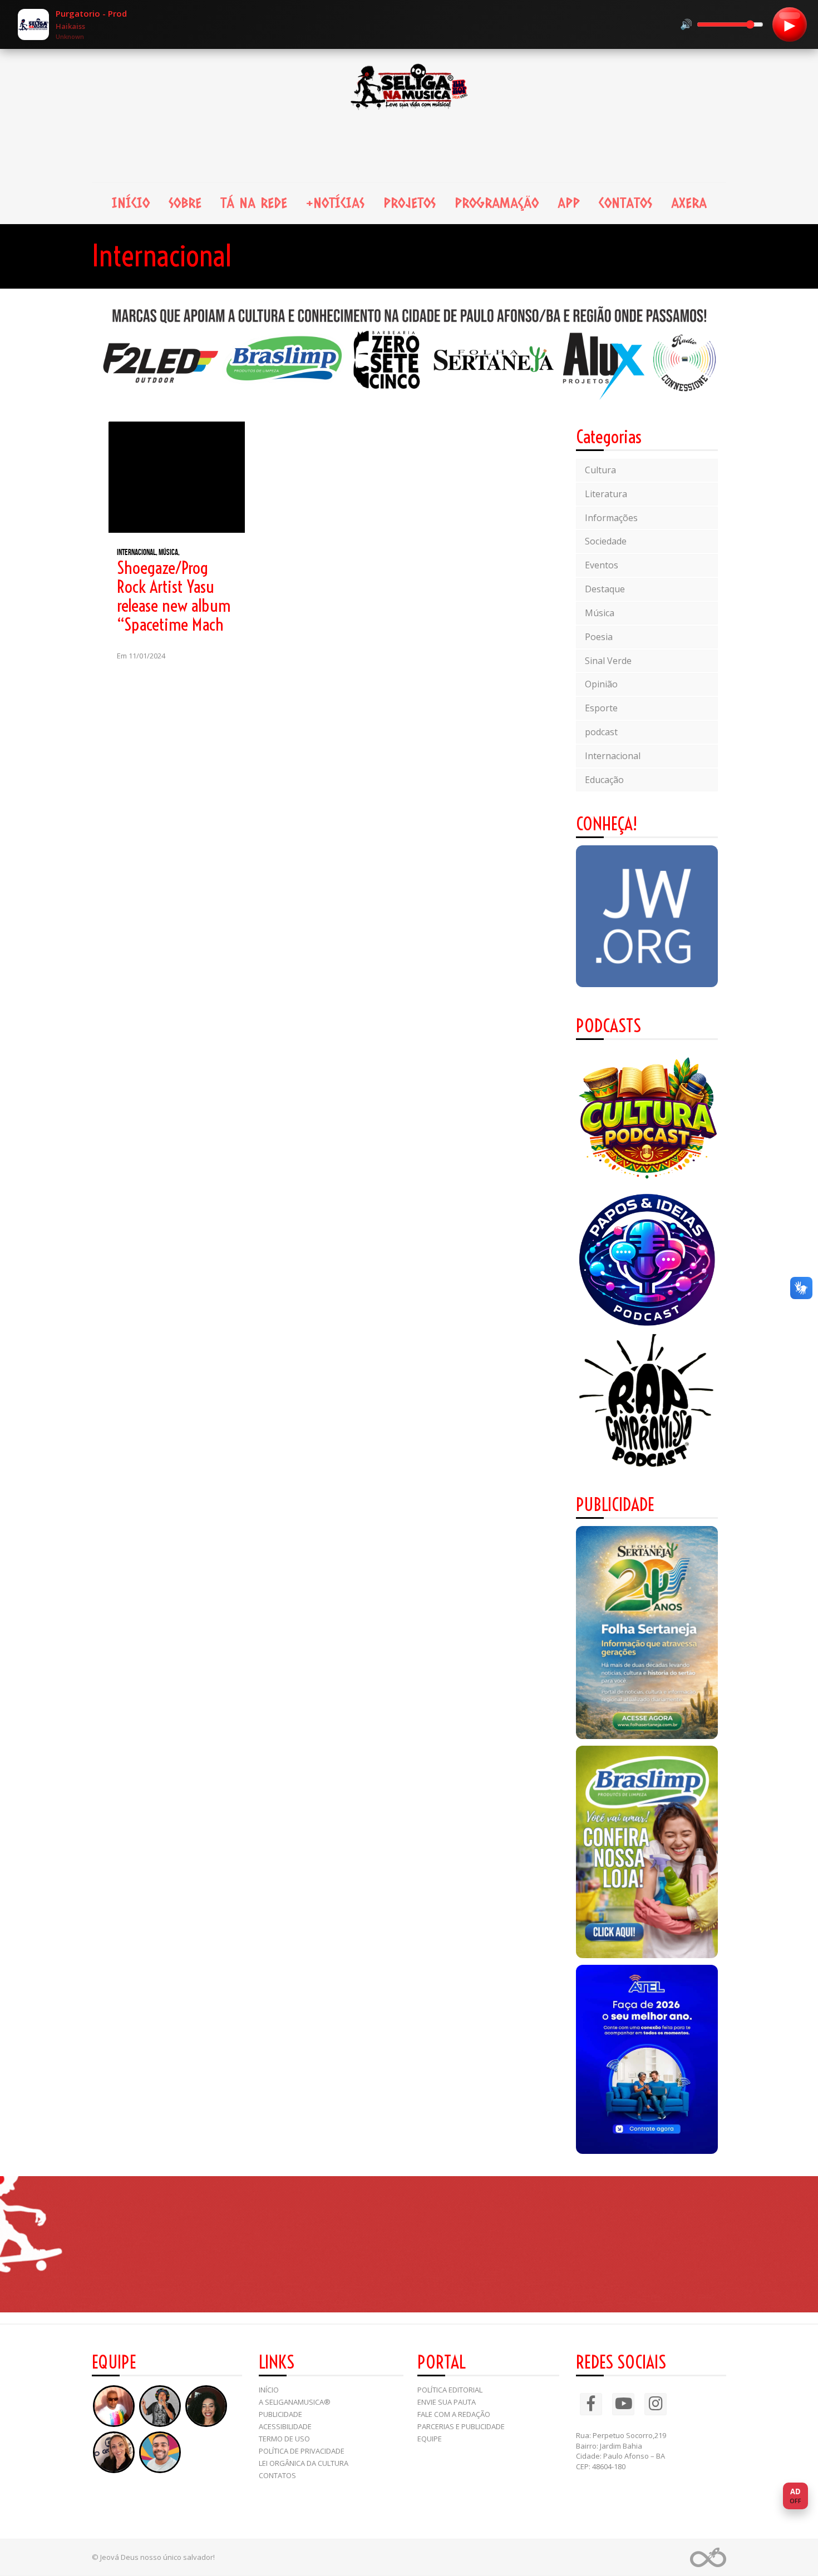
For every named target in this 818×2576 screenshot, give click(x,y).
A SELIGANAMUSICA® (295, 2402)
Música (600, 613)
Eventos (602, 565)
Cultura (600, 470)
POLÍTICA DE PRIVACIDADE (302, 2451)
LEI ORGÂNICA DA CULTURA (304, 2463)
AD (795, 2496)
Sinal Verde (608, 661)
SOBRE (185, 203)
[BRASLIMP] (647, 1852)
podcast (601, 732)
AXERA (689, 203)
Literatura (606, 494)
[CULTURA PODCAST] (647, 1118)
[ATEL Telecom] (647, 2059)
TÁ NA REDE (254, 203)
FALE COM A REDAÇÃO (454, 2414)
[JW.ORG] (647, 916)
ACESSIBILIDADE (285, 2426)
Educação (604, 780)
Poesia (599, 637)
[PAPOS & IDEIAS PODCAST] (647, 1260)
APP (569, 203)
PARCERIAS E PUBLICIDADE (461, 2426)
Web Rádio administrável (708, 2557)
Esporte (601, 708)
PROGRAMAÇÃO (497, 203)
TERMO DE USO (284, 2439)
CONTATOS (625, 203)
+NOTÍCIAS (335, 203)
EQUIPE (430, 2439)
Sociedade (606, 541)
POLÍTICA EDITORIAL (450, 2390)
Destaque (605, 589)
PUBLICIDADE (280, 2414)
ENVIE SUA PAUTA (447, 2402)
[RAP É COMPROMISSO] (647, 1402)
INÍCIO (131, 203)
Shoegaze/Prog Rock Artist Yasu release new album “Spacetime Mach (174, 596)
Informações (611, 518)
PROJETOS (410, 203)
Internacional (613, 756)
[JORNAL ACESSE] (647, 1633)
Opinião (601, 684)
